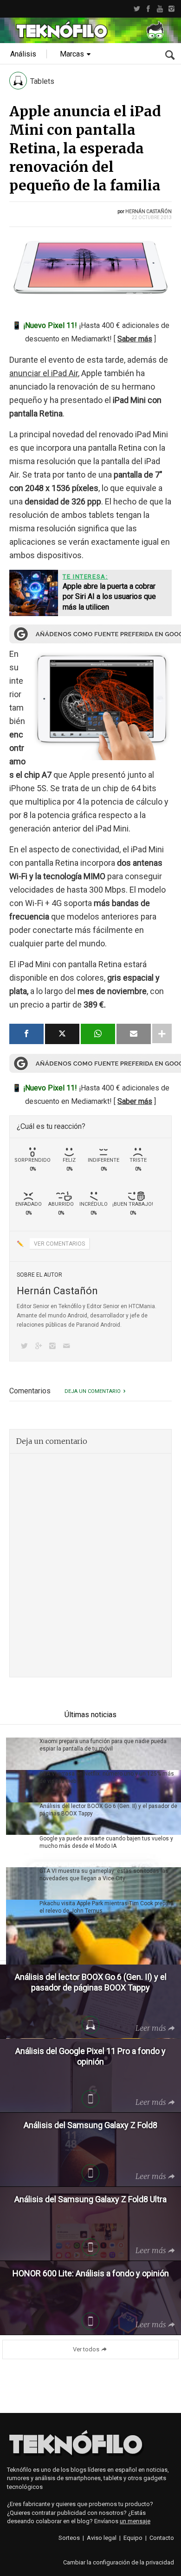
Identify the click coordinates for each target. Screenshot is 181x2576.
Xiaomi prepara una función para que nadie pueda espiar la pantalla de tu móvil (103, 1745)
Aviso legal (102, 2538)
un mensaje (135, 2521)
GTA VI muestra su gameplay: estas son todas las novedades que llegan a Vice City (104, 1875)
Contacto (162, 2538)
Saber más (135, 339)
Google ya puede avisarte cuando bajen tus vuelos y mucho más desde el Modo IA (106, 1842)
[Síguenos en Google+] (40, 1347)
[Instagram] (171, 9)
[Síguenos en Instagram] (54, 1347)
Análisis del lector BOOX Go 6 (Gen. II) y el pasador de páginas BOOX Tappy (108, 1810)
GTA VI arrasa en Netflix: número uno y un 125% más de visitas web (107, 1777)
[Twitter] (137, 9)
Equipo (133, 2538)
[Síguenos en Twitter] (26, 1347)
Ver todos (86, 2349)
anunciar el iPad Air (44, 373)
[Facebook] (148, 9)
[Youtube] (160, 9)
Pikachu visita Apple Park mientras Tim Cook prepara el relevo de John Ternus (107, 1907)
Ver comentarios (59, 1244)
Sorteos (69, 2538)
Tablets (42, 81)
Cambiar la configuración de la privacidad (119, 2562)
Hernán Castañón (149, 211)
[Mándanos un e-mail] (68, 1347)
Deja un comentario (93, 1391)
